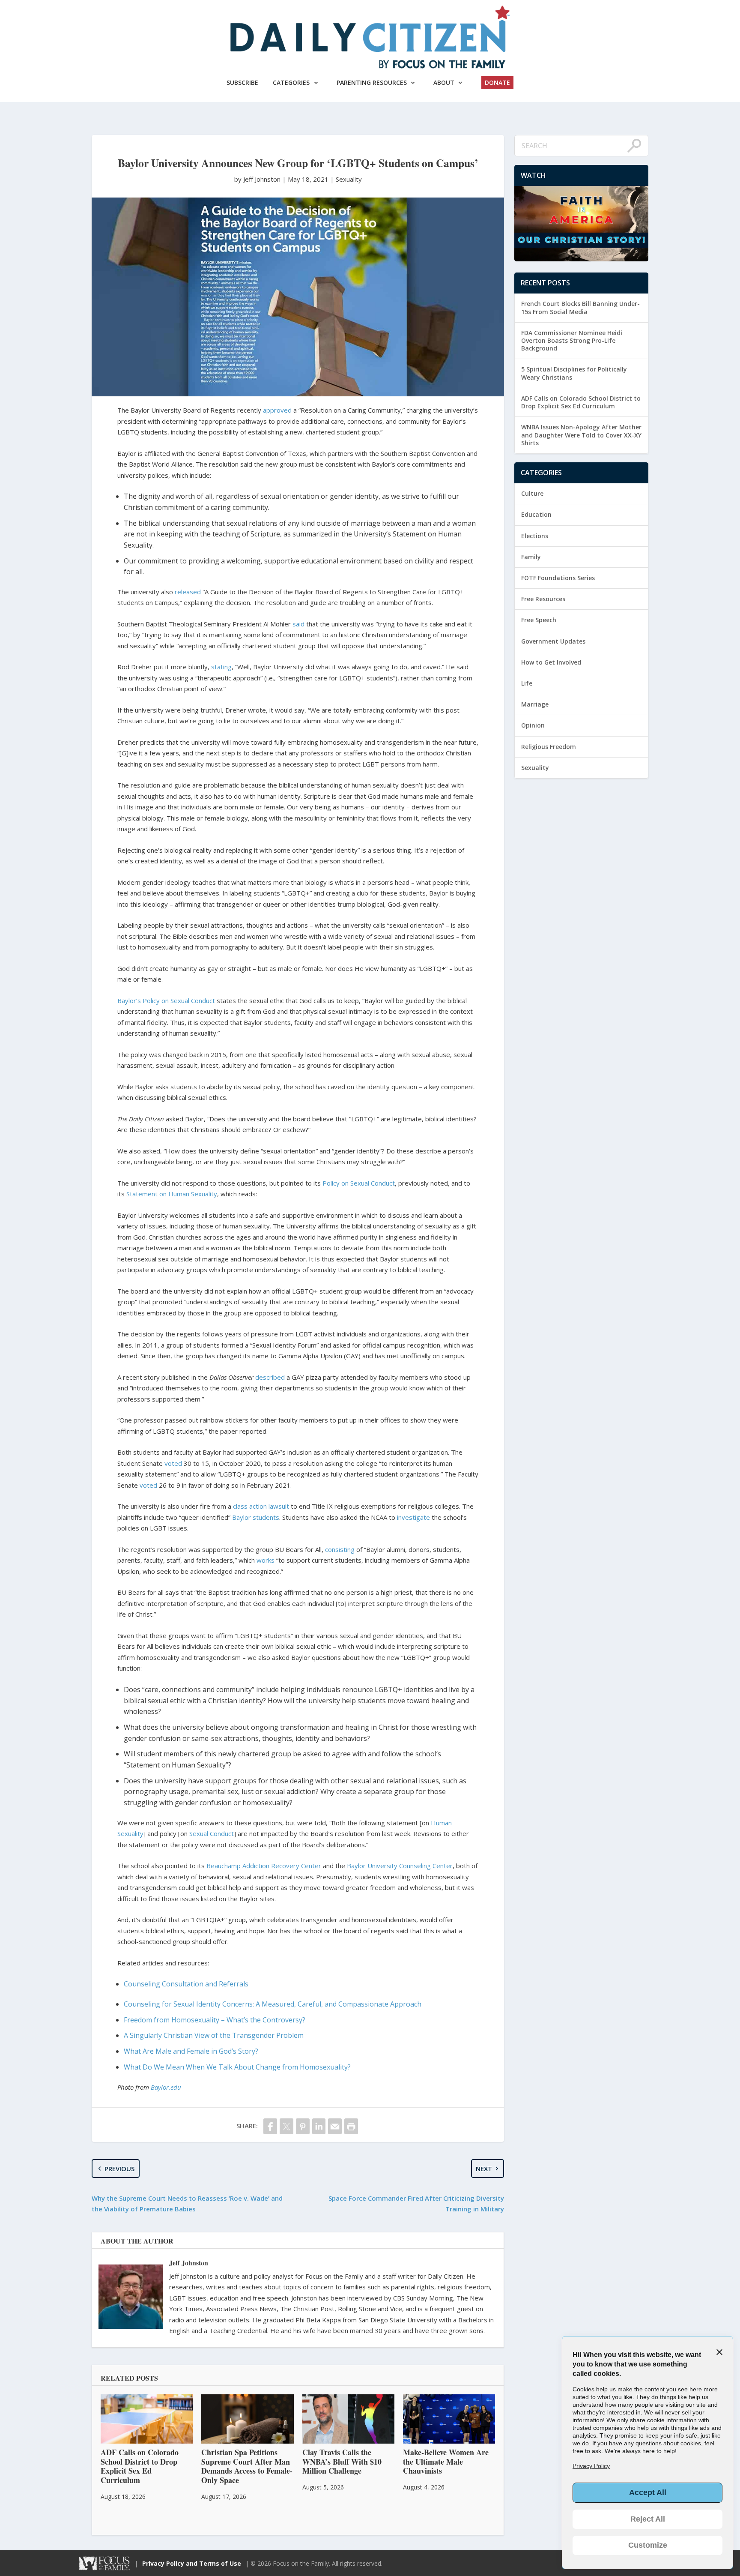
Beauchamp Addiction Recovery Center (264, 1866)
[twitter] (286, 2126)
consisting (340, 1549)
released (188, 592)
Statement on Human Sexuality (172, 1194)
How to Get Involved (551, 662)
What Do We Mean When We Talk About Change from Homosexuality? (237, 2067)
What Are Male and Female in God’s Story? (191, 2051)
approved (277, 410)
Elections (535, 536)
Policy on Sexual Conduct (359, 1183)
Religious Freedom (549, 747)
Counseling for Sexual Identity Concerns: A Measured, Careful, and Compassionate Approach (273, 2004)
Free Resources (543, 599)
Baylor (242, 1517)
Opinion (533, 725)
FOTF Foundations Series (558, 578)
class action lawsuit (261, 1506)
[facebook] (270, 2126)
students (266, 1517)
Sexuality (349, 179)
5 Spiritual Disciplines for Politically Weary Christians (574, 373)
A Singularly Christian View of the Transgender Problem (214, 2035)
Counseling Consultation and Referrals (186, 1984)
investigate (413, 1517)
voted (173, 1463)
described (270, 1377)
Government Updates (553, 641)
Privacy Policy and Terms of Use (192, 2563)
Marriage (535, 704)
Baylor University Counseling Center (400, 1866)
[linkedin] (319, 2126)
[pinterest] (303, 2126)
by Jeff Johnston (258, 179)
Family (531, 557)
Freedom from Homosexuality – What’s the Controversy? (215, 2020)
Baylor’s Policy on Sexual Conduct (166, 1000)
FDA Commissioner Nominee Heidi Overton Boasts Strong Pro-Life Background (572, 340)
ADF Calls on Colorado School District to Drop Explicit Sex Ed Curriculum (581, 402)
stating (221, 667)
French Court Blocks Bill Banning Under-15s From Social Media (580, 307)
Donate (497, 82)
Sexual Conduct (212, 1833)
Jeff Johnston (189, 2263)
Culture (532, 493)
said (298, 624)
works (266, 1560)
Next (484, 2169)
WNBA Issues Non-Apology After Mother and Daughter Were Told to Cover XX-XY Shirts (581, 435)
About (444, 82)
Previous (119, 2169)
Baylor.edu (166, 2087)
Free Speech (539, 620)
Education (536, 514)
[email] (335, 2126)
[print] (351, 2126)
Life (527, 683)
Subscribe (242, 82)
